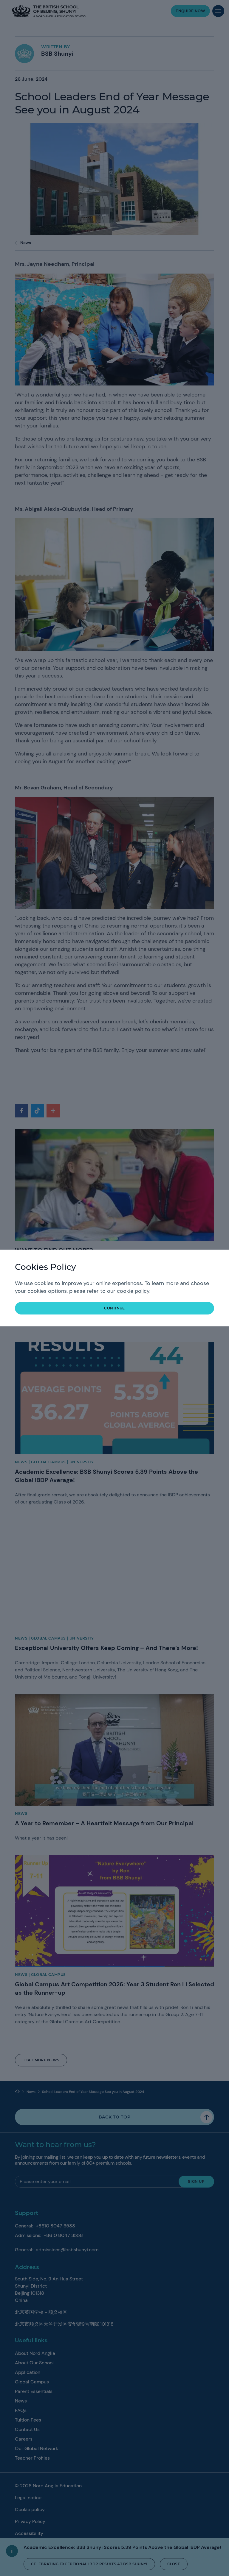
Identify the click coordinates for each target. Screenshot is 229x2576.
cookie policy (133, 1291)
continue (114, 1308)
